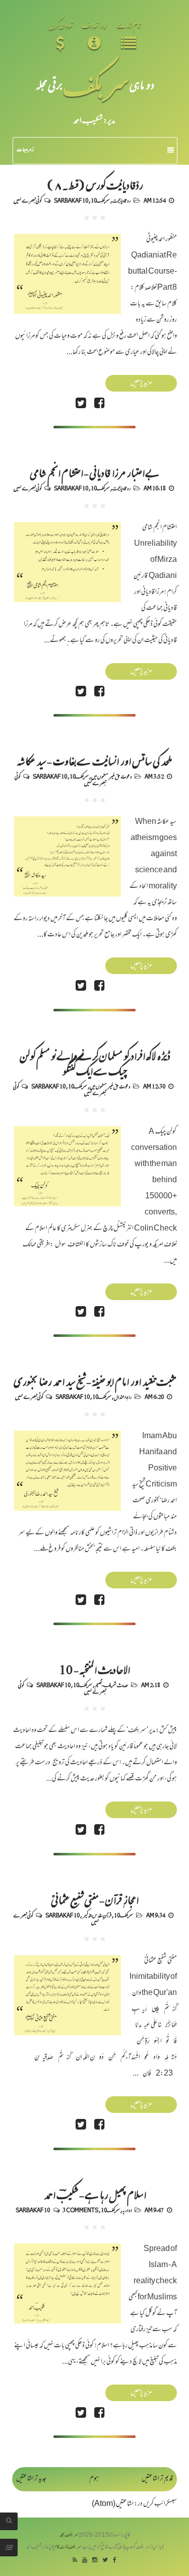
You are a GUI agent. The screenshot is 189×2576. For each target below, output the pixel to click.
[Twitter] (105, 2561)
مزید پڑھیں (141, 383)
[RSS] (75, 2561)
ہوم (94, 2479)
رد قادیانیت (121, 200)
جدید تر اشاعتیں (31, 2479)
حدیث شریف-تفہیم (111, 1685)
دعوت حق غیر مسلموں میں (111, 776)
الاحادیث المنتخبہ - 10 (94, 1669)
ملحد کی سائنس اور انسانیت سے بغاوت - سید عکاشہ (94, 760)
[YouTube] (85, 2561)
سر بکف (96, 84)
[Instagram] (95, 2561)
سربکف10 (100, 200)
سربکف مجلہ (69, 2535)
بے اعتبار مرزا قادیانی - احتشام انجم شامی (94, 472)
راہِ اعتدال (123, 1396)
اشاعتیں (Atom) (113, 2504)
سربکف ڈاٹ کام (68, 2548)
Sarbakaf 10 (71, 200)
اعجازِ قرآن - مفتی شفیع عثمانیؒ (95, 1899)
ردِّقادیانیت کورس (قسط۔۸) (95, 184)
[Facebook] (115, 2561)
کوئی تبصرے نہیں (27, 200)
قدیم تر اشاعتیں (157, 2479)
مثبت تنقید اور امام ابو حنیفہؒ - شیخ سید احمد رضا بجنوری (95, 1381)
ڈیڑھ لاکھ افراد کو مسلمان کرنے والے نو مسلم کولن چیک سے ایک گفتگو (95, 1063)
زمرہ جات (25, 150)
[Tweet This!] (81, 404)
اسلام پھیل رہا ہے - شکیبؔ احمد (95, 2194)
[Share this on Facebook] (99, 404)
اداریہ (127, 2210)
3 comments (80, 2210)
